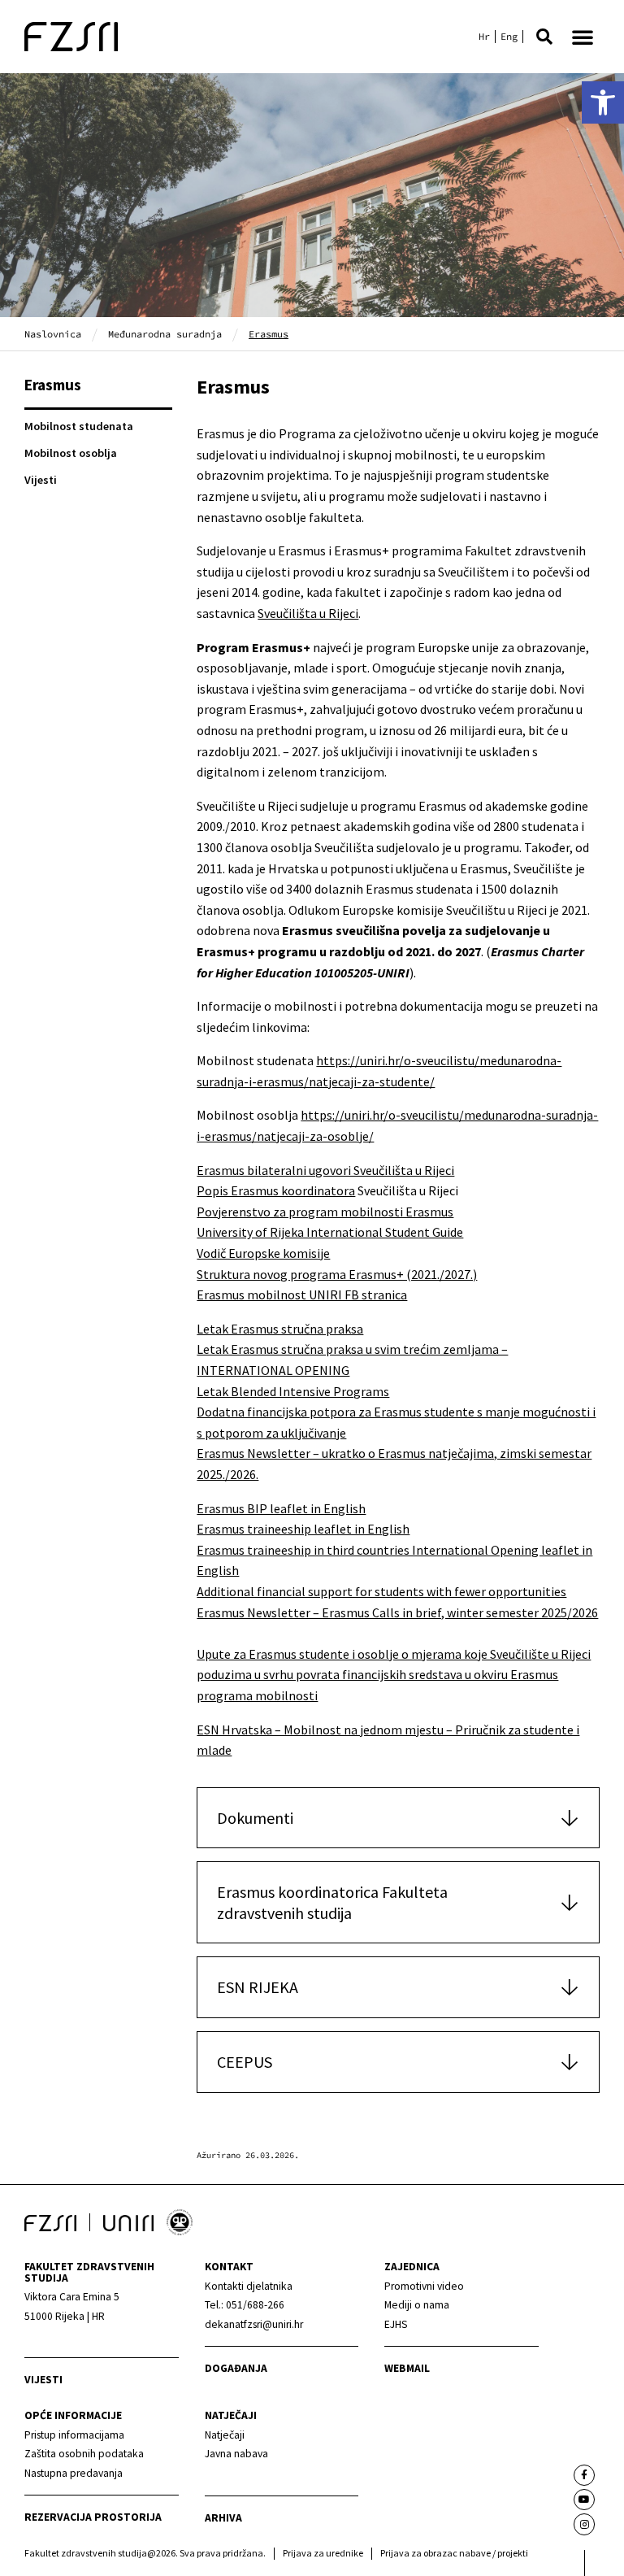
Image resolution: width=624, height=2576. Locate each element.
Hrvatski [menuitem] (484, 37)
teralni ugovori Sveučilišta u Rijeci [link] (361, 1170)
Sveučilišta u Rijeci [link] (308, 613)
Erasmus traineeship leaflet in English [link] (303, 1529)
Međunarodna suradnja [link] (165, 334)
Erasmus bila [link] (232, 1170)
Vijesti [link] (41, 480)
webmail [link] (407, 2368)
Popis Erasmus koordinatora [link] (276, 1190)
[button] (544, 37)
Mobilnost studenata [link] (79, 426)
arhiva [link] (223, 2518)
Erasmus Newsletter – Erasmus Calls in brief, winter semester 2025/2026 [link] (397, 1612)
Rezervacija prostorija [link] (93, 2517)
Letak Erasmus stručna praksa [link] (280, 1329)
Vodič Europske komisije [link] (263, 1253)
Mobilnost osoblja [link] (71, 453)
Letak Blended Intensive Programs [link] (293, 1391)
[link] (603, 102)
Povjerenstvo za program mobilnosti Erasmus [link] (325, 1212)
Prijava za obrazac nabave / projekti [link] (454, 2553)
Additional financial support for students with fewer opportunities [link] (381, 1591)
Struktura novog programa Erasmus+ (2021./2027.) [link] (337, 1274)
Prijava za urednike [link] (323, 2553)
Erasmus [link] (53, 385)
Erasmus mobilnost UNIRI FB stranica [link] (302, 1295)
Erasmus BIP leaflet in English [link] (281, 1508)
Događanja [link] (236, 2368)
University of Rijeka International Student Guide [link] (330, 1232)
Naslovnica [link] (53, 334)
